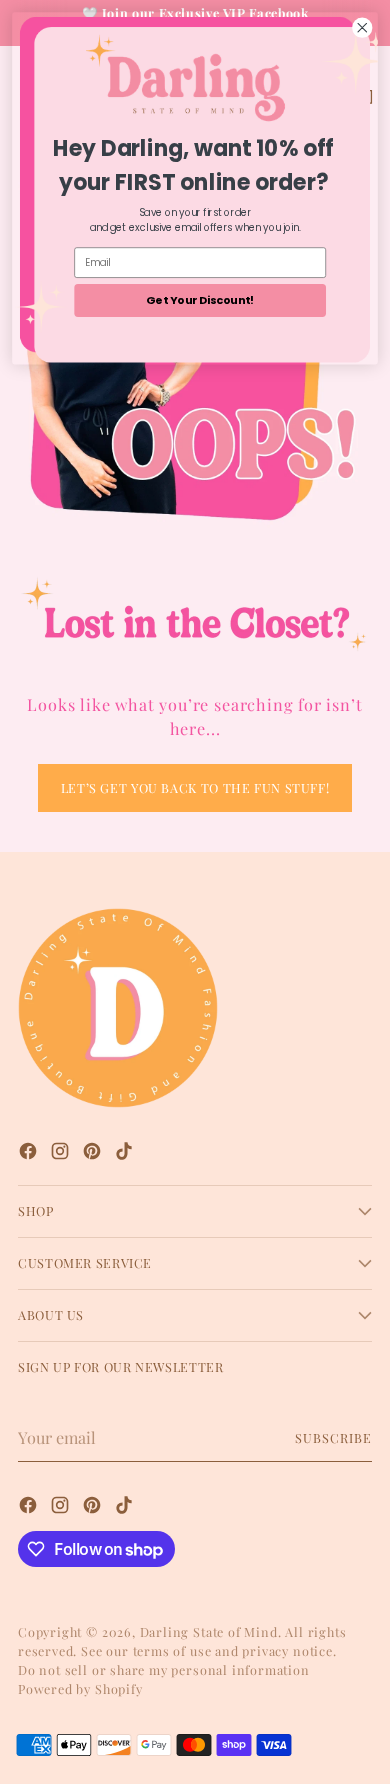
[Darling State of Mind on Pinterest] (94, 1153)
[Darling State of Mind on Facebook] (30, 1153)
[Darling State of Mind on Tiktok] (126, 1153)
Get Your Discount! (200, 299)
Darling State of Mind (209, 1631)
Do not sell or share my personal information (164, 1669)
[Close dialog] (362, 27)
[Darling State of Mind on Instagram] (62, 1153)
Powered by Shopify (80, 1688)
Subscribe (333, 1437)
